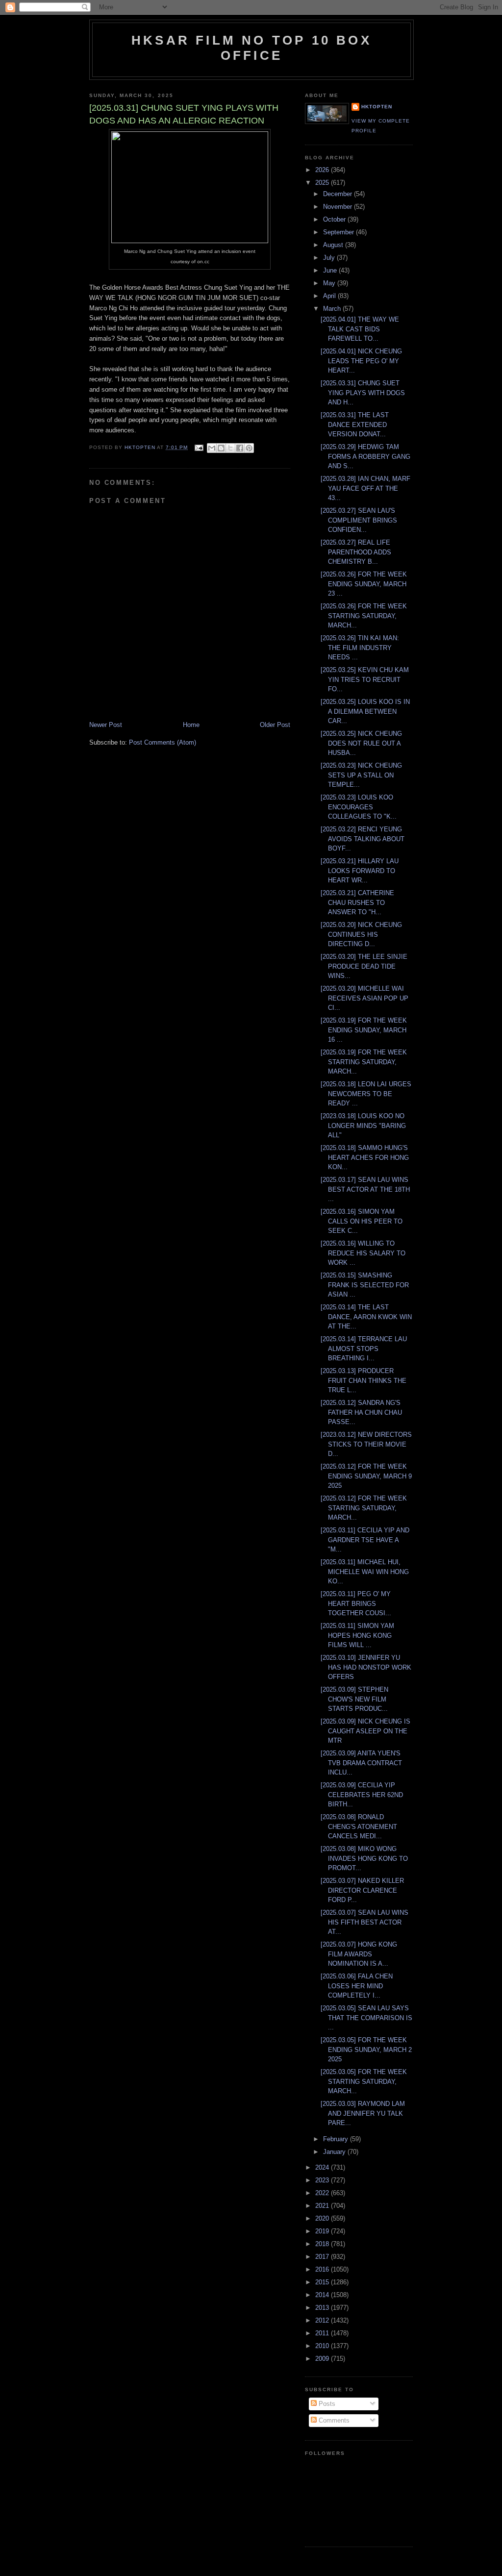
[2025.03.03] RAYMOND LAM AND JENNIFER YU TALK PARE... (363, 2113)
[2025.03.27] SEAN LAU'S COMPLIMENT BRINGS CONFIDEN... (359, 520)
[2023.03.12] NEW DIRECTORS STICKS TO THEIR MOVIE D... (366, 1444)
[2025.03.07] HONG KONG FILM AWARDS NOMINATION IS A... (359, 1954)
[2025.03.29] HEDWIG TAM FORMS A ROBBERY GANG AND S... (365, 456)
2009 (323, 2359)
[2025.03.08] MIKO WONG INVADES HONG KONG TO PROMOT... (364, 1858)
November (339, 207)
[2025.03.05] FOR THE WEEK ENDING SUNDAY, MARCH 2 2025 (366, 2050)
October (335, 219)
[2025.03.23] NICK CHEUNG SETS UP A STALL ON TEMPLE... (361, 775)
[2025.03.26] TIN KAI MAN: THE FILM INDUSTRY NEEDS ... (360, 648)
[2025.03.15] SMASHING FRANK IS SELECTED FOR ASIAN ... (365, 1285)
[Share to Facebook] (240, 448)
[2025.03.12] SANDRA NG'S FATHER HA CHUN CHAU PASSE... (361, 1412)
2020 (323, 2218)
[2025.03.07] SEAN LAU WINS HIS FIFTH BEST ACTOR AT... (364, 1922)
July (330, 258)
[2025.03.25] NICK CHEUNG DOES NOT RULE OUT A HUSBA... (361, 743)
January (335, 2152)
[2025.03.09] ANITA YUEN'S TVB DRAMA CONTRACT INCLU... (361, 1763)
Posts (326, 2404)
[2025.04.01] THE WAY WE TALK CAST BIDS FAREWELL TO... (360, 329)
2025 (323, 183)
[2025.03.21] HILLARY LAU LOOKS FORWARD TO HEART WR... (360, 871)
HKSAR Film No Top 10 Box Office (251, 48)
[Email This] (212, 448)
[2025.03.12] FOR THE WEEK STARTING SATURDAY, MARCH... (364, 1508)
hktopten (377, 107)
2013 (323, 2308)
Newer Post (106, 725)
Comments (333, 2420)
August (334, 245)
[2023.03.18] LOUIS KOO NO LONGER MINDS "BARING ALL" (363, 1125)
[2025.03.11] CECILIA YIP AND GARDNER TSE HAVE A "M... (365, 1540)
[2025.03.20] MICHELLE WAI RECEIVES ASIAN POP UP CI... (364, 998)
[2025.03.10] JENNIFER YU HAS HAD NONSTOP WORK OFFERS (366, 1667)
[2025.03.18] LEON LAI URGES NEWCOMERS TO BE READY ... (366, 1094)
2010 (323, 2346)
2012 (323, 2320)
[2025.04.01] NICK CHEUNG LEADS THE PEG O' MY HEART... (361, 361)
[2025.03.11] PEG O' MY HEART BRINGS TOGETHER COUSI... (356, 1603)
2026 (323, 170)
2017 (323, 2257)
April (330, 296)
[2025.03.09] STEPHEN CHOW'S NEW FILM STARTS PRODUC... (354, 1699)
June (331, 270)
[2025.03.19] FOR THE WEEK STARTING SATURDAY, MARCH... (364, 1062)
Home (191, 725)
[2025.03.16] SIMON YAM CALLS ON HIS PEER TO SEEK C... (362, 1221)
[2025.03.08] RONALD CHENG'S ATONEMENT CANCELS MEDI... (359, 1826)
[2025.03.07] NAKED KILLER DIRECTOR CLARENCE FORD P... (362, 1890)
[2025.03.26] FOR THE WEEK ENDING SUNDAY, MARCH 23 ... (364, 584)
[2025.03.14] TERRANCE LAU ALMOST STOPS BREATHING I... (364, 1349)
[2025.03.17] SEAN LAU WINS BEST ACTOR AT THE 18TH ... (365, 1189)
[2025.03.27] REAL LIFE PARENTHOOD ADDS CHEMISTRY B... (356, 552)
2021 (323, 2206)
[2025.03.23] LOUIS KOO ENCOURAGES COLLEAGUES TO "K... (359, 807)
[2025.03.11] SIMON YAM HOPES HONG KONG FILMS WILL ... (357, 1635)
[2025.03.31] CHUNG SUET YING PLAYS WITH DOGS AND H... (363, 393)
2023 (323, 2180)
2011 (323, 2333)
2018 (323, 2244)
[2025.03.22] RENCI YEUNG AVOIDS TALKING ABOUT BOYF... (363, 839)
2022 (323, 2193)
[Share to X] (230, 448)
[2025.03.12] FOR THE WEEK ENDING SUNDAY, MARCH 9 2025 (366, 1476)
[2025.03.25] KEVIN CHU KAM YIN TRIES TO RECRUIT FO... (365, 679)
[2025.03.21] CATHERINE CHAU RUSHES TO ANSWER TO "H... (357, 902)
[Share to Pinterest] (249, 448)
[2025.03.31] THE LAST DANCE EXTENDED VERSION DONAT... (355, 425)
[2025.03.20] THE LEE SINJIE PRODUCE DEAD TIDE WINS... (364, 966)
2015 (323, 2282)
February (337, 2139)
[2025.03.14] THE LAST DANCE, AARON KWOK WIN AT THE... (366, 1317)
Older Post (275, 725)
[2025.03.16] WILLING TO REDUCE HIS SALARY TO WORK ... (363, 1253)
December (339, 194)
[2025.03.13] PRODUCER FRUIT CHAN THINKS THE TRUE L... (364, 1380)
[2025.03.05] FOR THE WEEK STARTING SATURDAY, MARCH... (364, 2081)
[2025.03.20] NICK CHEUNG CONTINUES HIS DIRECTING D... (361, 934)
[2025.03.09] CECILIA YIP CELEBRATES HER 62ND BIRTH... (362, 1795)
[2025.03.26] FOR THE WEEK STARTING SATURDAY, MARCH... (364, 616)
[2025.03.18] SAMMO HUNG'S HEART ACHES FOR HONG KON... (365, 1157)
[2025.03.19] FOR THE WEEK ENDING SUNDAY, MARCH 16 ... (364, 1030)
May (330, 283)
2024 (323, 2167)
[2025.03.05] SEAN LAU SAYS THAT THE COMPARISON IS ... (366, 2018)
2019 (323, 2231)
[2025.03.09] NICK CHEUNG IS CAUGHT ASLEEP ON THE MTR (365, 1731)
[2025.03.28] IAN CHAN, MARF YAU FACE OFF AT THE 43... (365, 488)
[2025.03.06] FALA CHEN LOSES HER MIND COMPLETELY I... (357, 1986)
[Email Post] (198, 447)
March (333, 309)
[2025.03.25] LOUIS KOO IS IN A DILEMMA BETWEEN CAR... (365, 711)
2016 (323, 2269)
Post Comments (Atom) (163, 742)
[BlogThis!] (221, 448)
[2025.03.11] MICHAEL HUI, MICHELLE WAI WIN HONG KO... (365, 1572)
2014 (323, 2295)
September (339, 232)
